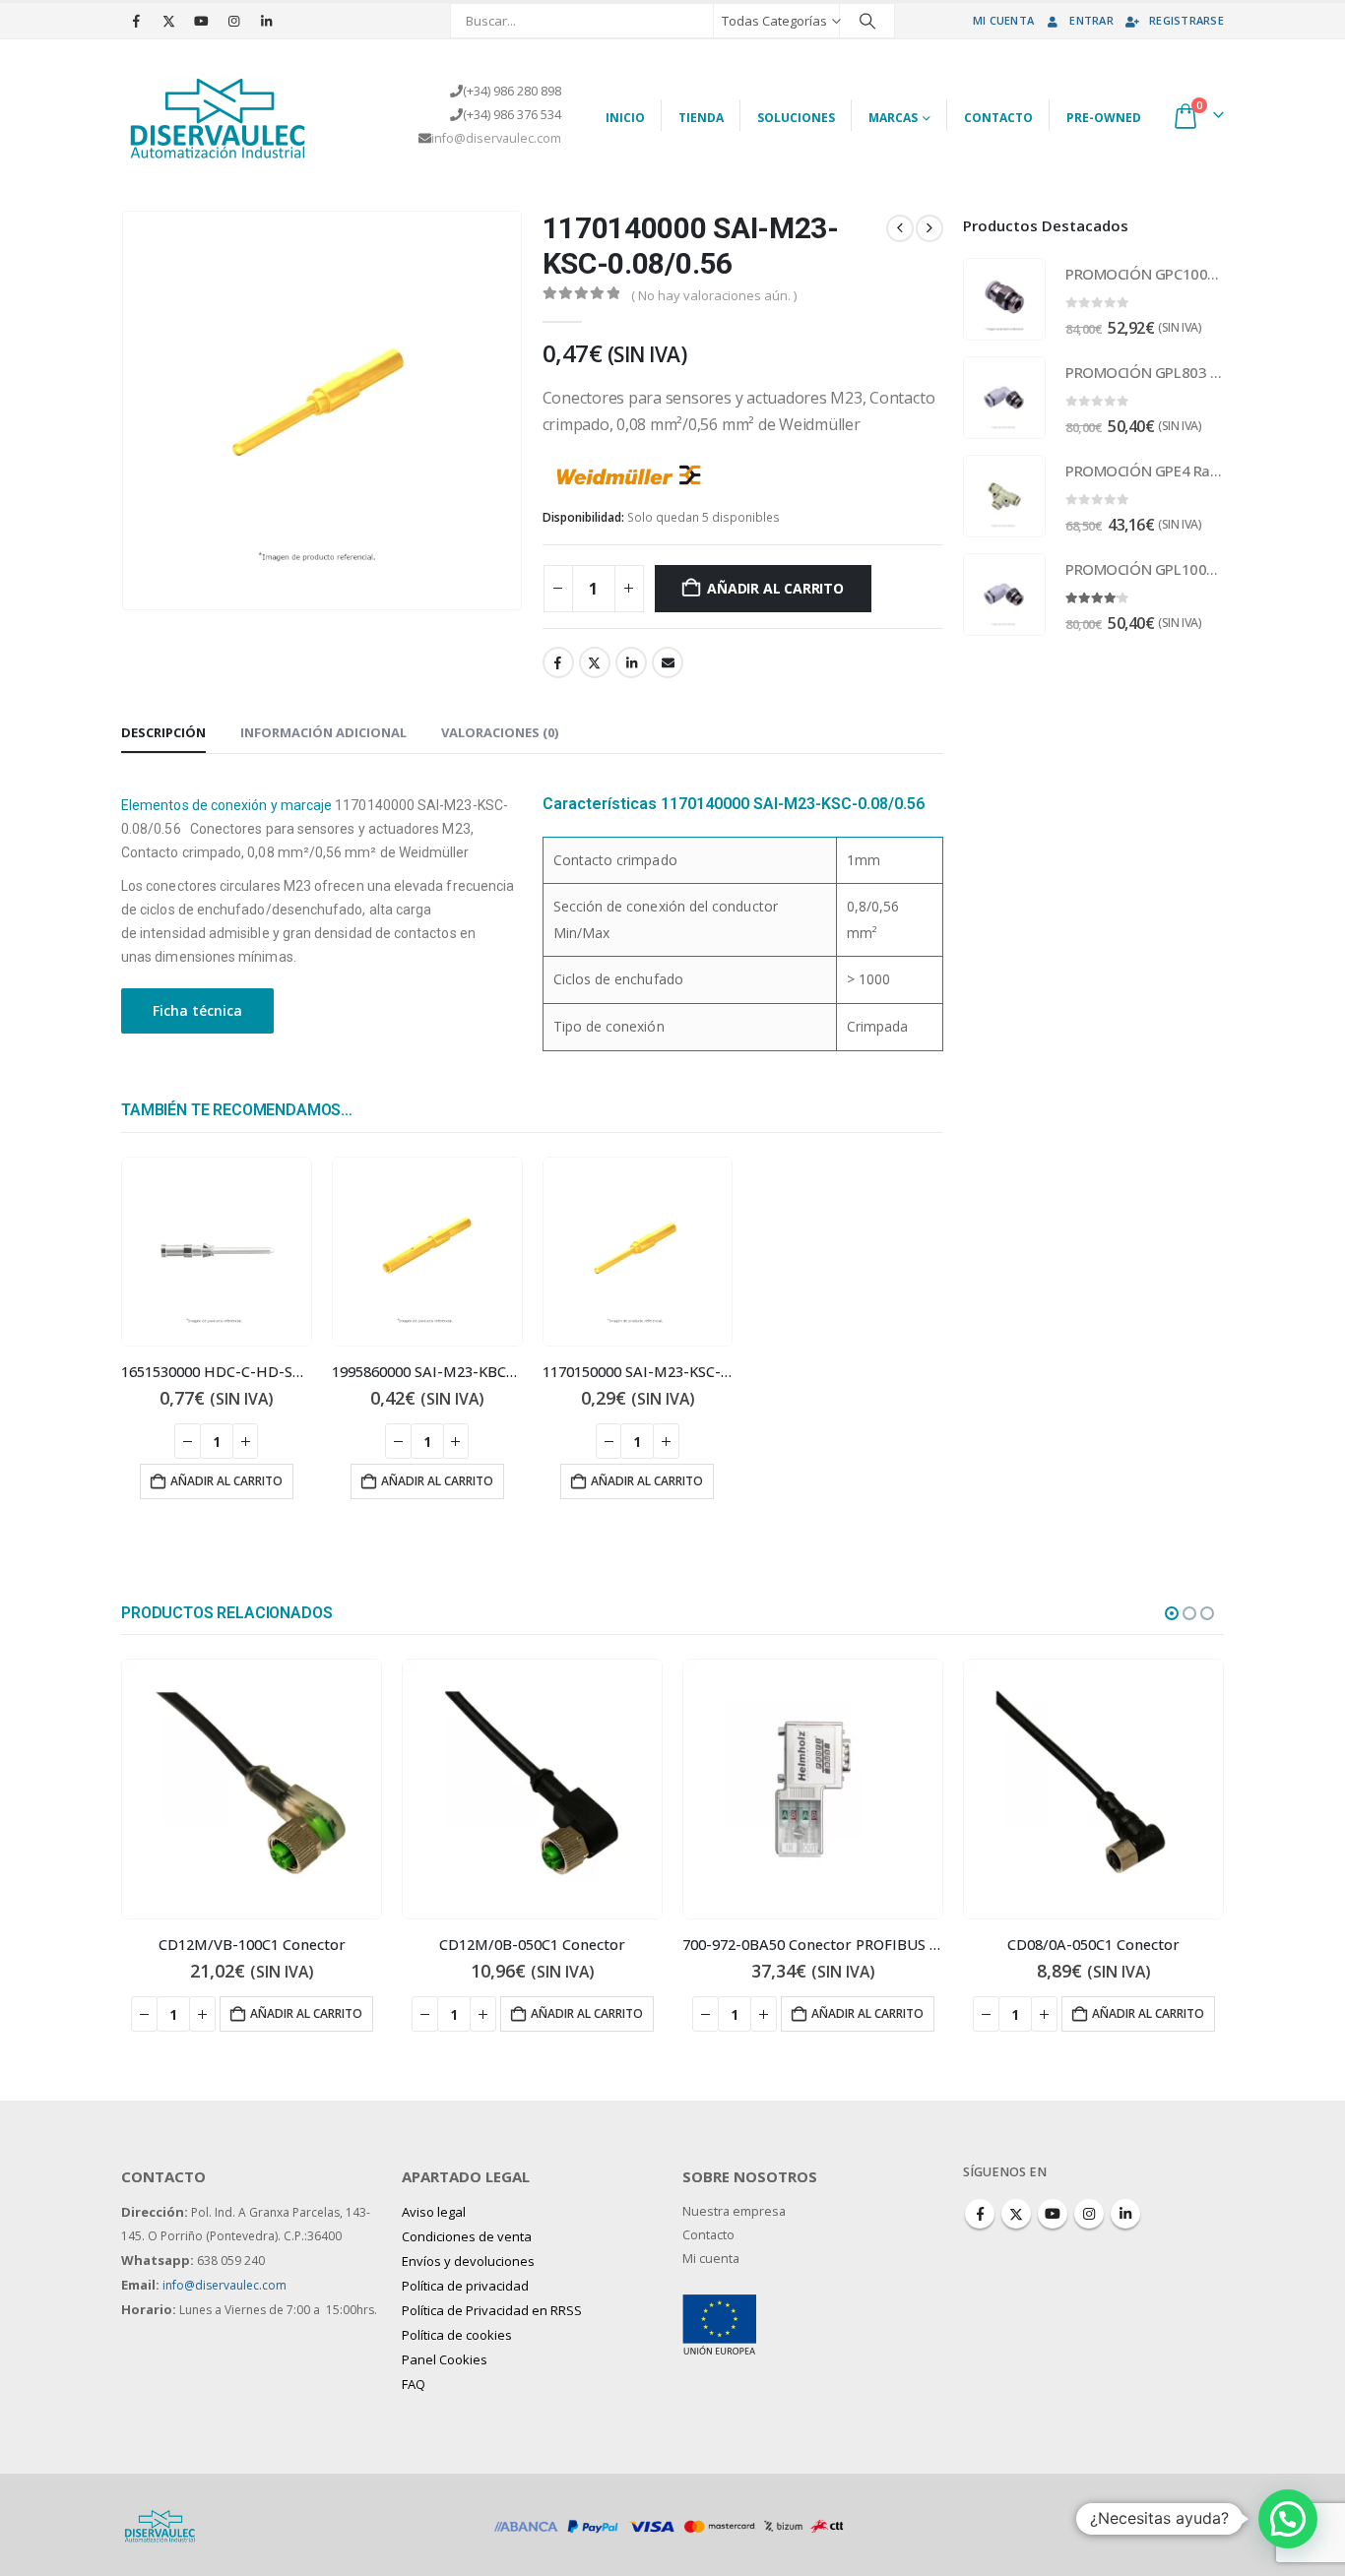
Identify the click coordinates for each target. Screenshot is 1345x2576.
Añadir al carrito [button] (226, 1481)
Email (668, 662)
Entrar (1091, 20)
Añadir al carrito (775, 588)
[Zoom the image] (719, 2306)
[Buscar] (867, 21)
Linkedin (1125, 2214)
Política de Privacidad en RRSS (492, 2310)
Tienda (701, 118)
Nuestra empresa (734, 2211)
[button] (1172, 1613)
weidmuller (754, 472)
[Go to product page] (217, 1252)
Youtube (1053, 2214)
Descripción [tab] (163, 732)
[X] (168, 21)
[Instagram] (233, 21)
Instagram (1089, 2214)
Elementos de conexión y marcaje (226, 805)
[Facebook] (136, 21)
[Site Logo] (220, 115)
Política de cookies (457, 2335)
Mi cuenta (1003, 20)
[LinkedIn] (266, 21)
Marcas (893, 118)
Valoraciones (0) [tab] (500, 732)
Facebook (558, 662)
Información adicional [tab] (323, 732)
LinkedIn (631, 662)
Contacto (998, 118)
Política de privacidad (465, 2286)
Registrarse (1186, 20)
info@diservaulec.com (496, 138)
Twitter (595, 662)
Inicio (625, 118)
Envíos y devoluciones (468, 2261)
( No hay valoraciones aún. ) (714, 295)
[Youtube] (201, 21)
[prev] (900, 228)
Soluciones (796, 118)
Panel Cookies (445, 2359)
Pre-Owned (1104, 118)
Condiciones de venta (467, 2236)
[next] (929, 228)
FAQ (414, 2384)
